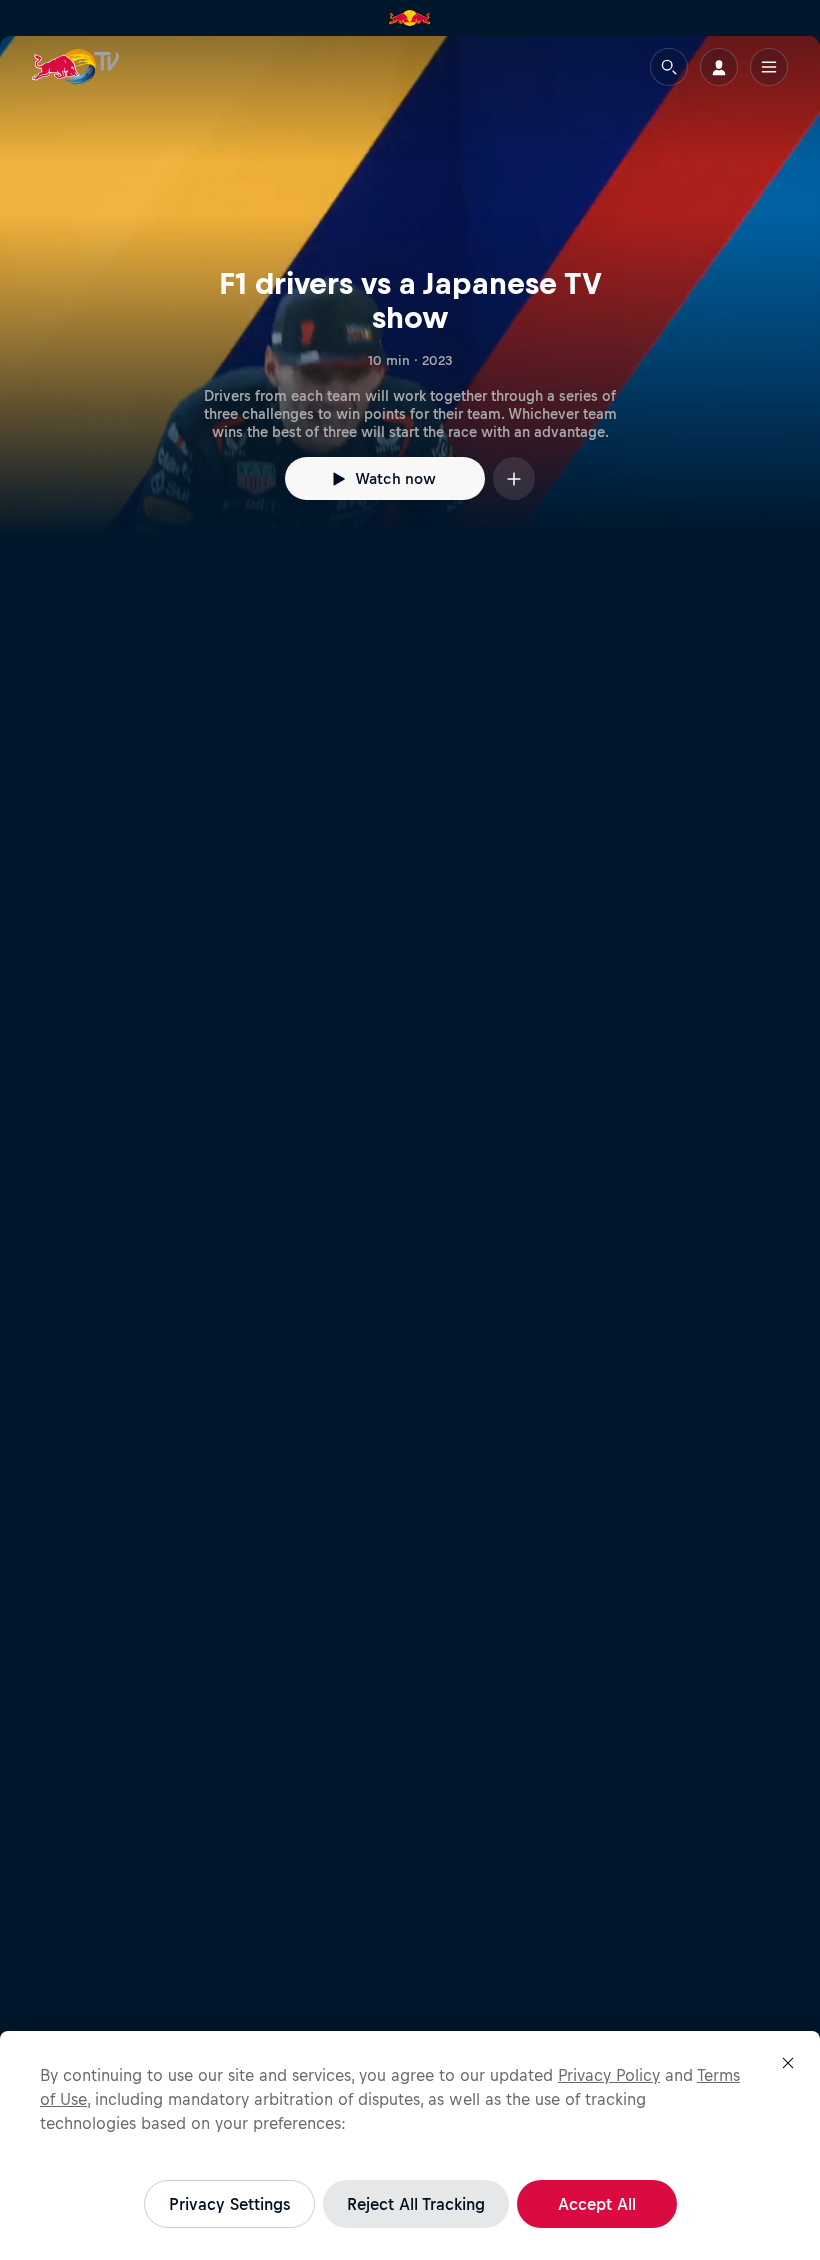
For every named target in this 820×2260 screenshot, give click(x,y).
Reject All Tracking (416, 2204)
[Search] (669, 67)
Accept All (597, 2204)
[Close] (788, 2063)
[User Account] (719, 67)
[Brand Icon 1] (410, 18)
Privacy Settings (229, 2204)
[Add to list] (514, 478)
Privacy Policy (609, 2075)
